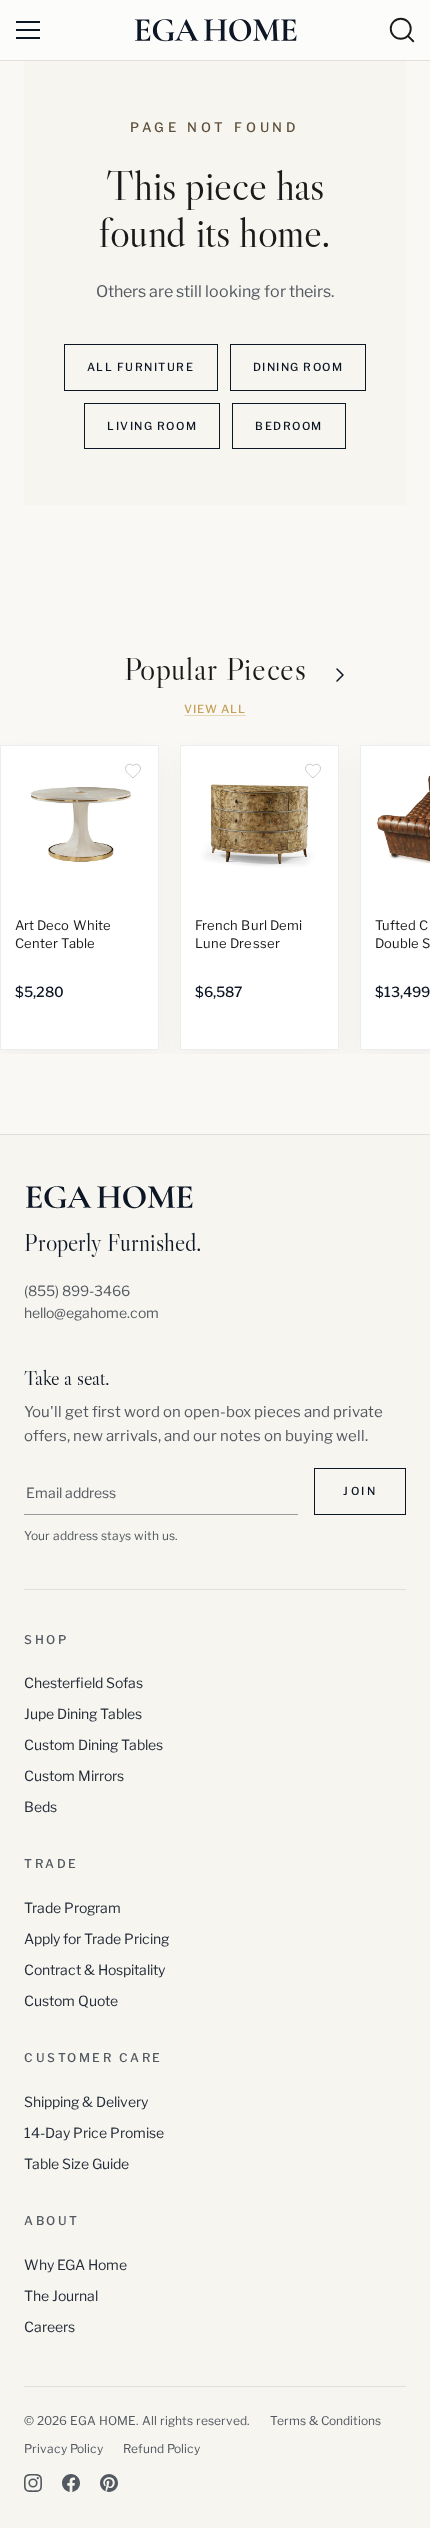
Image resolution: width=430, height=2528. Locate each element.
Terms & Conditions (325, 2420)
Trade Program (72, 1907)
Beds (40, 1806)
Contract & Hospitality (94, 1969)
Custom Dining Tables (93, 1744)
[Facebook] (71, 2483)
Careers (49, 2326)
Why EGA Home (75, 2264)
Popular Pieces (215, 669)
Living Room (152, 426)
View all (214, 709)
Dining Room (298, 367)
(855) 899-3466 (77, 1290)
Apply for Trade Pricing (96, 1938)
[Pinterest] (109, 2483)
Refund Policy (161, 2448)
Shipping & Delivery (86, 2101)
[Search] (402, 30)
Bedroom (289, 426)
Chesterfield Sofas (83, 1682)
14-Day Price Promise (94, 2132)
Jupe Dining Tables (83, 1713)
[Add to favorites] (133, 771)
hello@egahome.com (91, 1312)
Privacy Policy (63, 2448)
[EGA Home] (215, 29)
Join (360, 1491)
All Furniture (141, 367)
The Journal (61, 2295)
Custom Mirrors (74, 1775)
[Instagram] (33, 2483)
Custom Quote (71, 2000)
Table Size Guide (76, 2163)
